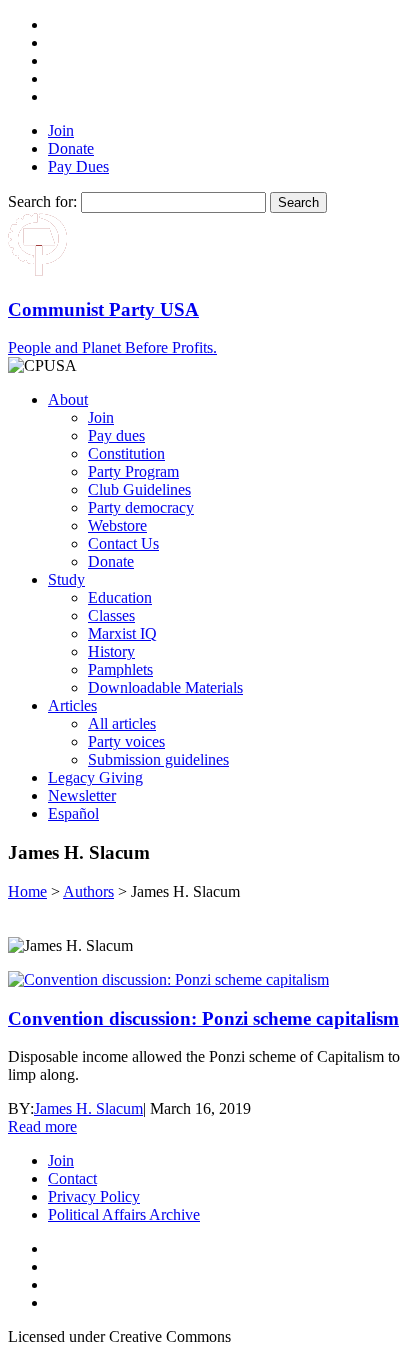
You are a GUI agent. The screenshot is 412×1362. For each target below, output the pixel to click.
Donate (71, 148)
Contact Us (123, 543)
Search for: (42, 201)
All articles (122, 723)
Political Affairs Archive (124, 1214)
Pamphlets (120, 669)
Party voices (126, 741)
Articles (72, 705)
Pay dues (116, 435)
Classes (111, 615)
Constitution (126, 453)
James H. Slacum (88, 1108)
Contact (72, 1178)
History (111, 651)
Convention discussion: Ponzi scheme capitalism (203, 1018)
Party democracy (141, 507)
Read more (42, 1126)
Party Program (133, 471)
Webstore (117, 525)
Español (73, 813)
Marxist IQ (122, 633)
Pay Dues (78, 166)
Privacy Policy (94, 1196)
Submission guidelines (158, 759)
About (68, 399)
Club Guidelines (139, 489)
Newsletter (82, 795)
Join (61, 130)
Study (66, 579)
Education (120, 597)
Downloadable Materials (165, 687)
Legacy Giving (95, 777)
